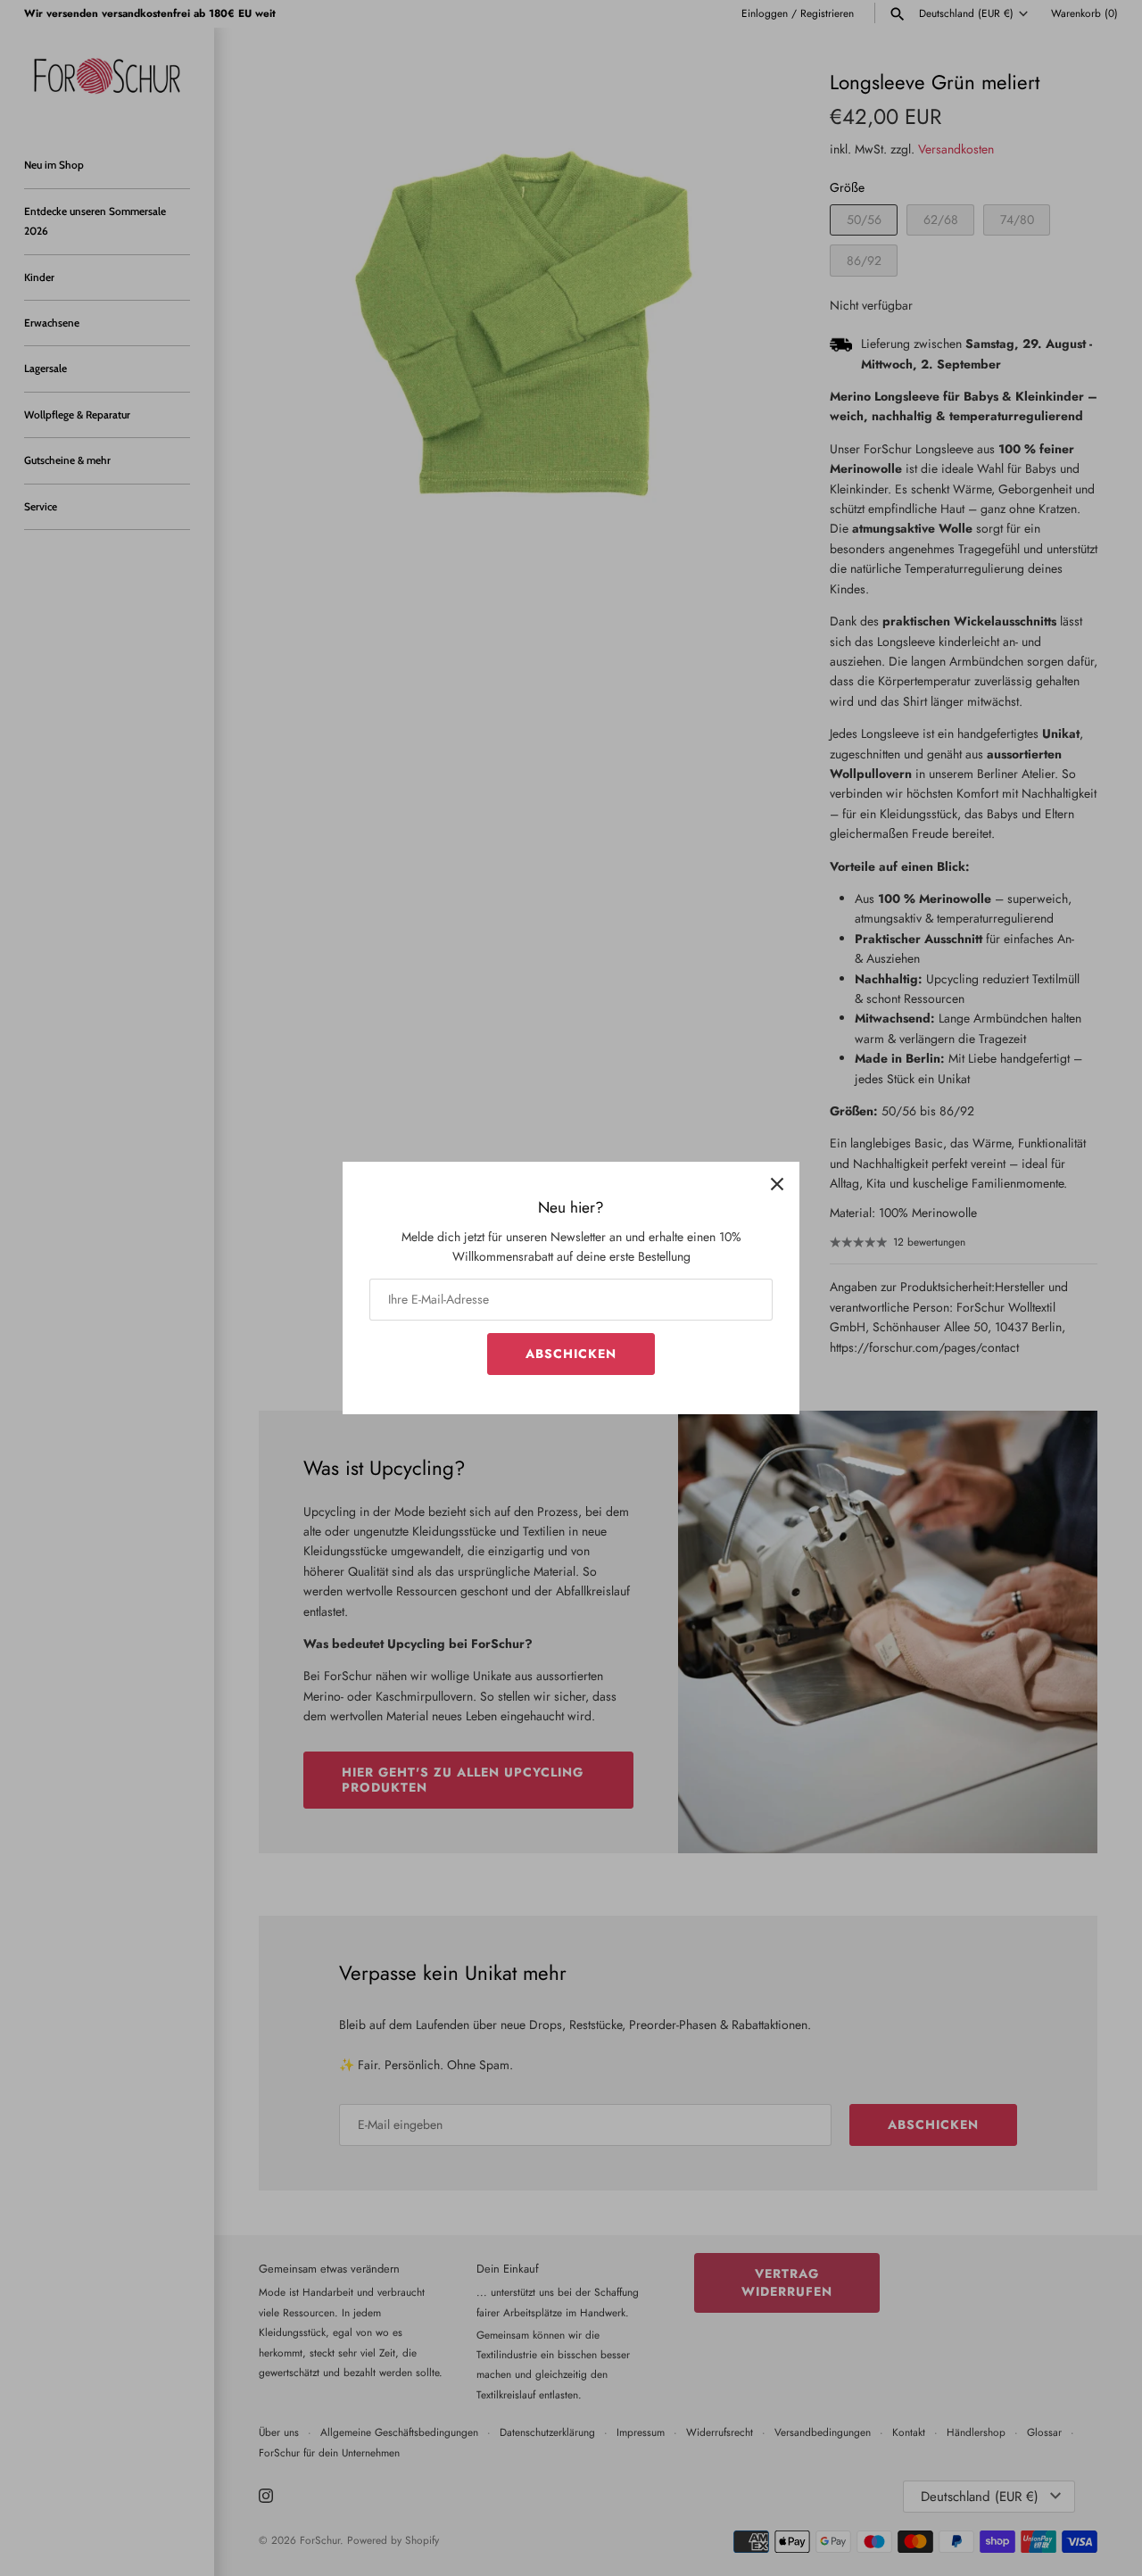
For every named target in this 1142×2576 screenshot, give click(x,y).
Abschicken (571, 1354)
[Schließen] (777, 1184)
